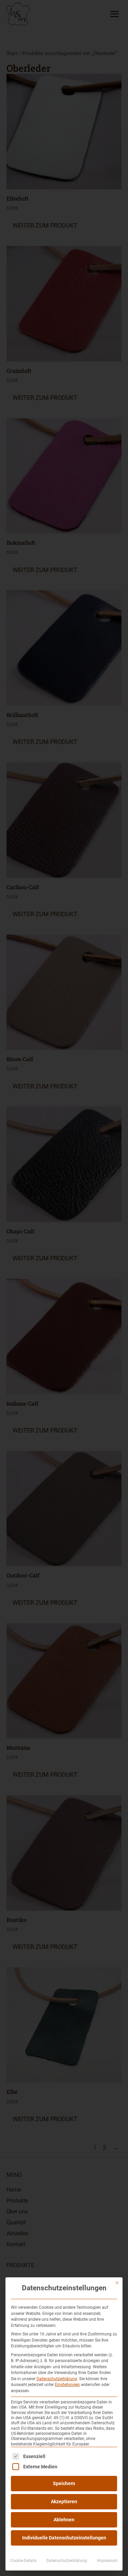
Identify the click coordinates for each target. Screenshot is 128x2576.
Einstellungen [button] (67, 2385)
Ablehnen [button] (64, 2520)
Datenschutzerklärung (57, 2379)
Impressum (107, 2561)
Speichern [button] (64, 2483)
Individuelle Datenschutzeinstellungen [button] (64, 2538)
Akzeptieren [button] (64, 2502)
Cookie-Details (23, 2561)
